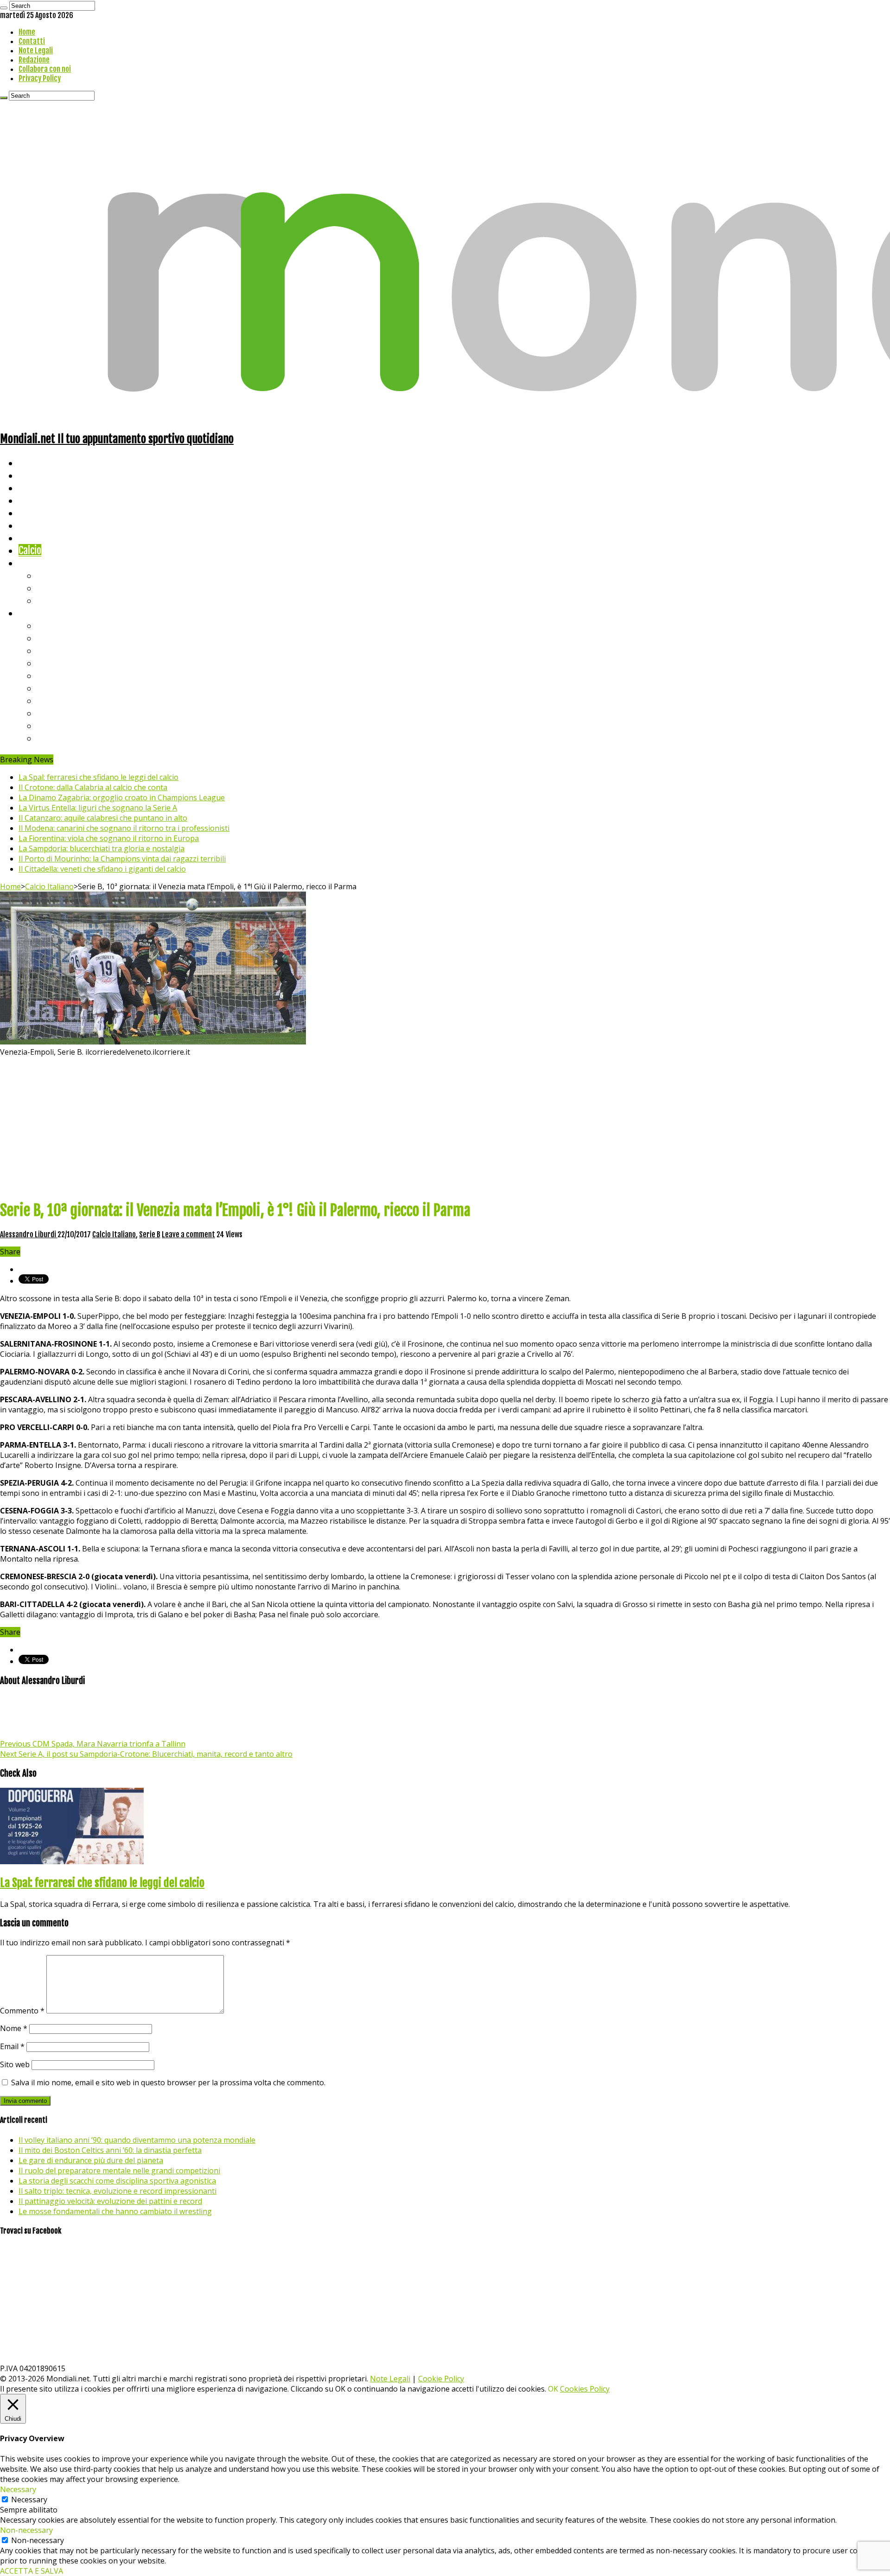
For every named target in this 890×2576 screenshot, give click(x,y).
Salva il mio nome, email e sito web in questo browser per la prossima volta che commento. (168, 2082)
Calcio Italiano (49, 886)
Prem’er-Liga (63, 725)
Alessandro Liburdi (29, 1234)
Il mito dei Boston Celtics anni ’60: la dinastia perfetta (110, 2150)
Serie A (51, 625)
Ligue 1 (51, 688)
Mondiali (35, 513)
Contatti (32, 41)
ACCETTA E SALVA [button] (32, 2571)
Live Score (39, 563)
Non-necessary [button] (26, 2530)
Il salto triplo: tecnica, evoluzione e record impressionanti (118, 2191)
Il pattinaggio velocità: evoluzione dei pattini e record (110, 2201)
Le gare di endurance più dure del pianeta (91, 2160)
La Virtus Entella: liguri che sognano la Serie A (98, 808)
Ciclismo (35, 475)
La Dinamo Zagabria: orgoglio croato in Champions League (122, 797)
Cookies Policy (585, 2389)
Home (27, 32)
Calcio (30, 550)
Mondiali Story (47, 525)
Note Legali (36, 51)
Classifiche (40, 613)
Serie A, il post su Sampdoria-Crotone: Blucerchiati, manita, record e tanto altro (146, 1754)
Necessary (29, 2500)
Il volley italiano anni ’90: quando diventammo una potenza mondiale (137, 2140)
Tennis (50, 588)
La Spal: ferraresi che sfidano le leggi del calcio (99, 777)
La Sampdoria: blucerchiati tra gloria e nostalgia (102, 848)
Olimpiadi (36, 538)
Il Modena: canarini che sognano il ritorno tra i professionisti (124, 828)
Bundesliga (58, 675)
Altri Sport (39, 488)
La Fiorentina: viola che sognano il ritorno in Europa (109, 838)
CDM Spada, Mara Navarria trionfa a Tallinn (93, 1744)
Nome (14, 2028)
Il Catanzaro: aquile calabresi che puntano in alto (103, 818)
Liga (45, 663)
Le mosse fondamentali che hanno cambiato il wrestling (115, 2211)
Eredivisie (56, 700)
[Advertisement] (445, 1127)
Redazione (34, 60)
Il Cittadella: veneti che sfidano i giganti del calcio (102, 869)
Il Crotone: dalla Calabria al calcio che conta (93, 787)
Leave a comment (188, 1234)
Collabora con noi (45, 69)
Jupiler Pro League (74, 738)
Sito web (15, 2064)
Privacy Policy (40, 78)
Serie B (51, 638)
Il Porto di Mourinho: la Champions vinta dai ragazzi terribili (122, 859)
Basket (51, 600)
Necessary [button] (18, 2489)
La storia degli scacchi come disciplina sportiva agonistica (117, 2181)
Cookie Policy (441, 2379)
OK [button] (553, 2389)
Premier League (68, 650)
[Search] (4, 8)
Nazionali (36, 500)
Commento (22, 2011)
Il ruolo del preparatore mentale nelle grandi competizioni (119, 2171)
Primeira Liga (64, 713)
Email (12, 2046)
